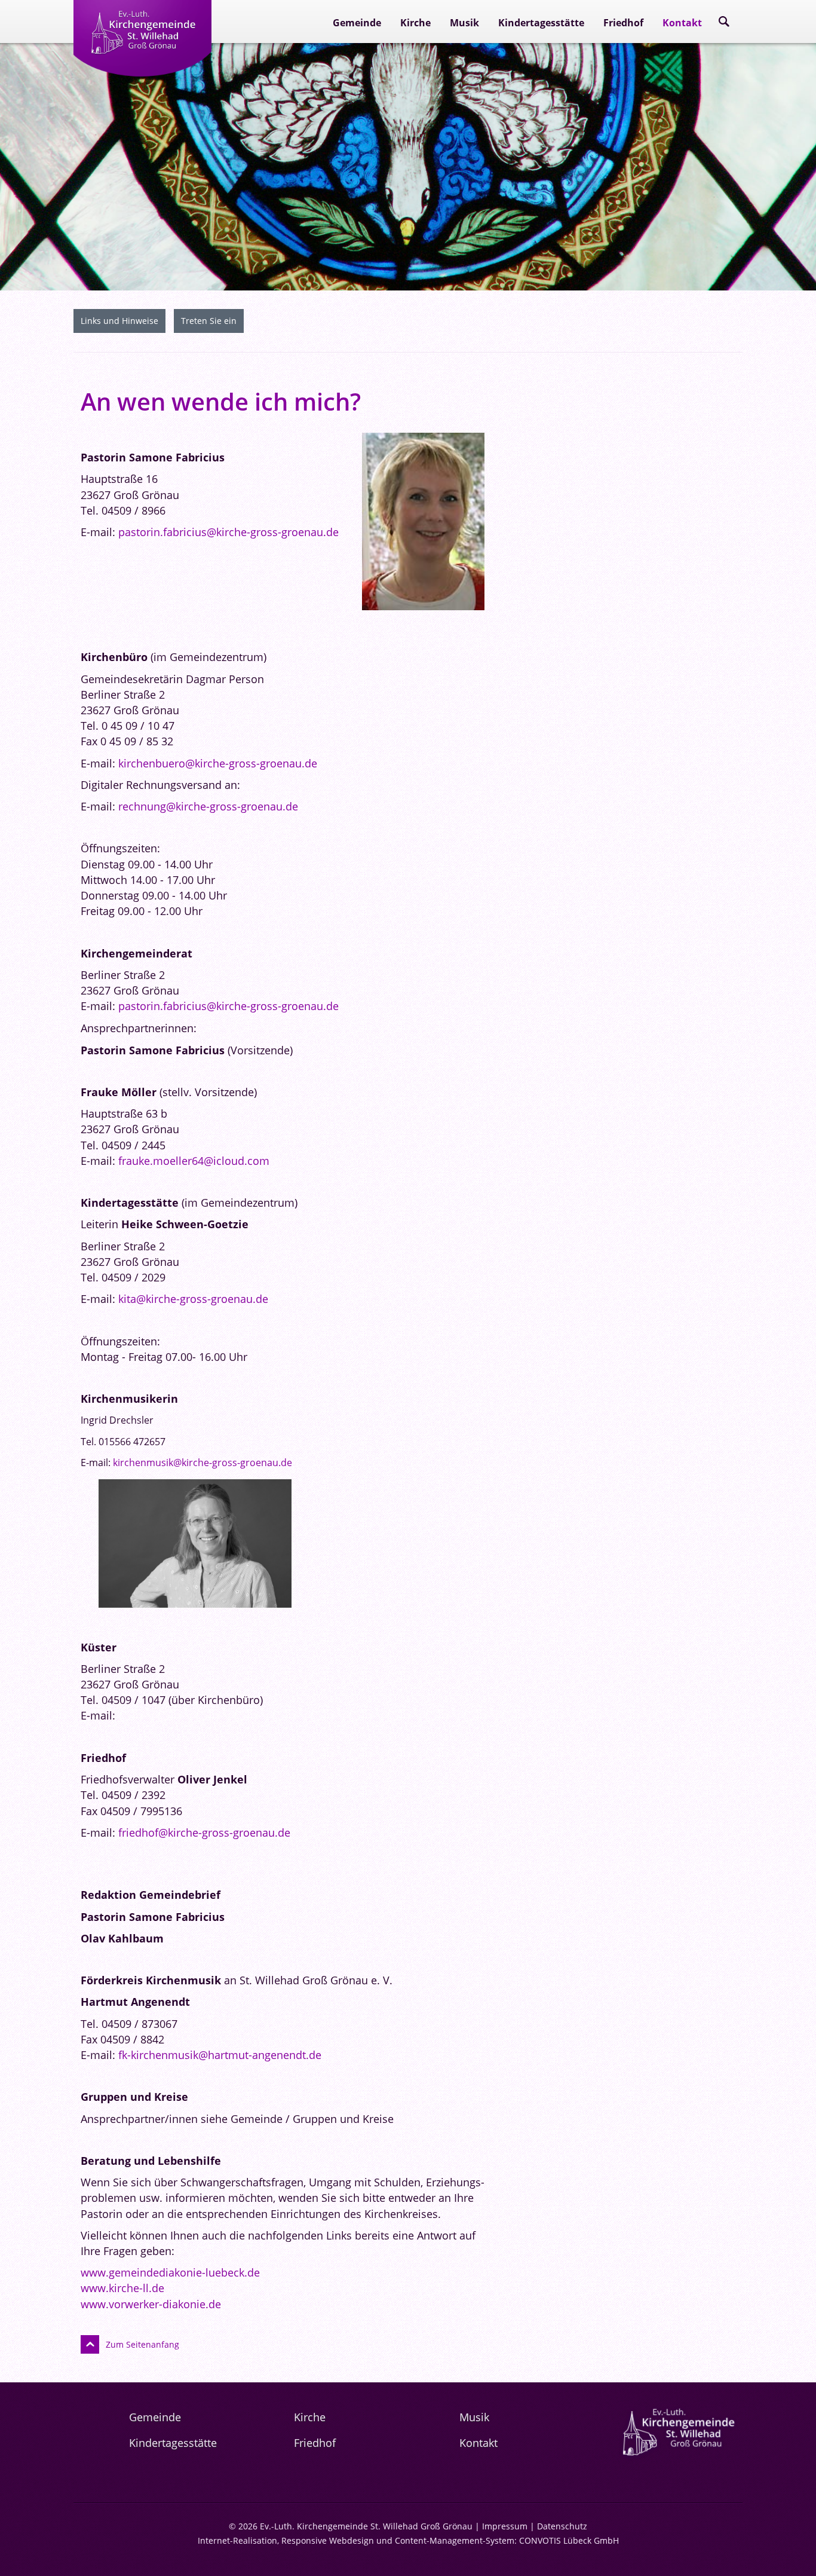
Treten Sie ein (209, 321)
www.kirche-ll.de (122, 2288)
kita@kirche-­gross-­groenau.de (193, 1299)
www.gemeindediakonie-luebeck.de (170, 2272)
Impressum (505, 2526)
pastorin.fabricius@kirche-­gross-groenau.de (228, 532)
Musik (464, 23)
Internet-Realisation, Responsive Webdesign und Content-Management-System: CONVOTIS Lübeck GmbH (408, 2540)
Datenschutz (562, 2526)
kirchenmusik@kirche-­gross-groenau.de (203, 1463)
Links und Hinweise (119, 321)
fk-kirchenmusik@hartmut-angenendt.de (220, 2055)
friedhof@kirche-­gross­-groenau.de (204, 1832)
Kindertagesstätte (541, 23)
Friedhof (623, 23)
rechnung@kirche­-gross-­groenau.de (208, 806)
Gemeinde (357, 23)
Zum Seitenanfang (142, 2344)
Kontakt (682, 23)
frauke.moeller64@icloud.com (194, 1161)
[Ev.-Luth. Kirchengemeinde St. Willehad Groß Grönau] (142, 68)
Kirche (415, 23)
